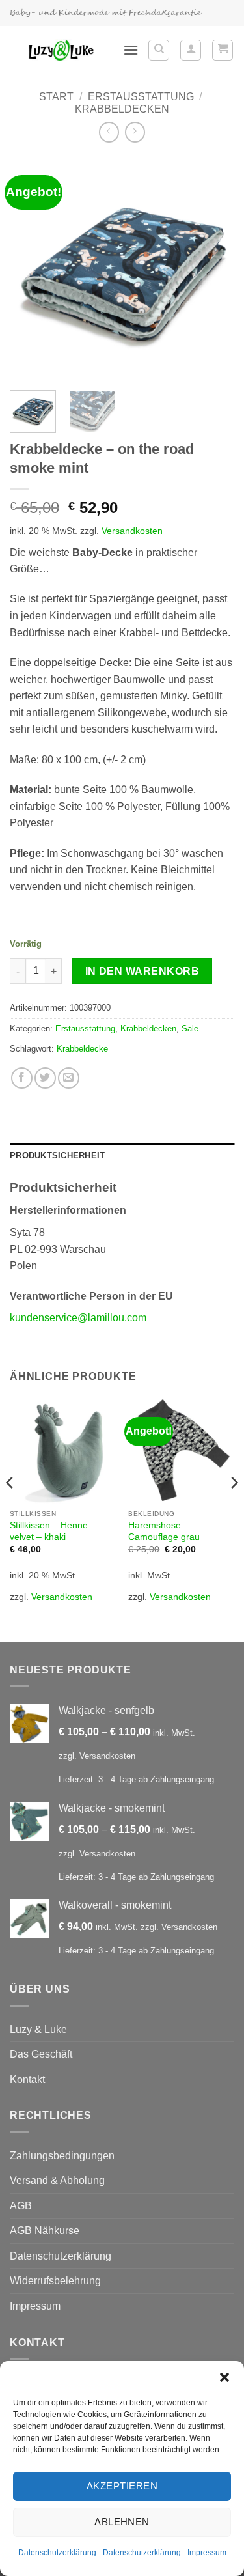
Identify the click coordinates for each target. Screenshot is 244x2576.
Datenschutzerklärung (57, 2553)
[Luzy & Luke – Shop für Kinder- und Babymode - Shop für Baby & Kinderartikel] (61, 50)
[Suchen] (159, 50)
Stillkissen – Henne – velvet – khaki (53, 1531)
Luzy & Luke (38, 2029)
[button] (224, 2377)
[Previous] (31, 268)
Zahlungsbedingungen (62, 2156)
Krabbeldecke (82, 1049)
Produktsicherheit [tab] (57, 1155)
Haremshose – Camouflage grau (164, 1531)
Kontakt (27, 2079)
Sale (190, 1029)
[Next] (213, 268)
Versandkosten (132, 531)
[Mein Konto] (191, 50)
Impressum (207, 2553)
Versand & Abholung (57, 2180)
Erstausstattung (141, 97)
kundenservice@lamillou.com (78, 1318)
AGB (21, 2206)
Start (56, 97)
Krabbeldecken (122, 109)
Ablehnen (122, 2522)
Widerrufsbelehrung (55, 2281)
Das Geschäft (41, 2054)
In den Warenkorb (142, 971)
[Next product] (109, 132)
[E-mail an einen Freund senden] (69, 1078)
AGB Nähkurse (45, 2231)
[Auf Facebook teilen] (22, 1078)
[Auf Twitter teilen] (45, 1078)
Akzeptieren (122, 2486)
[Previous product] (135, 132)
